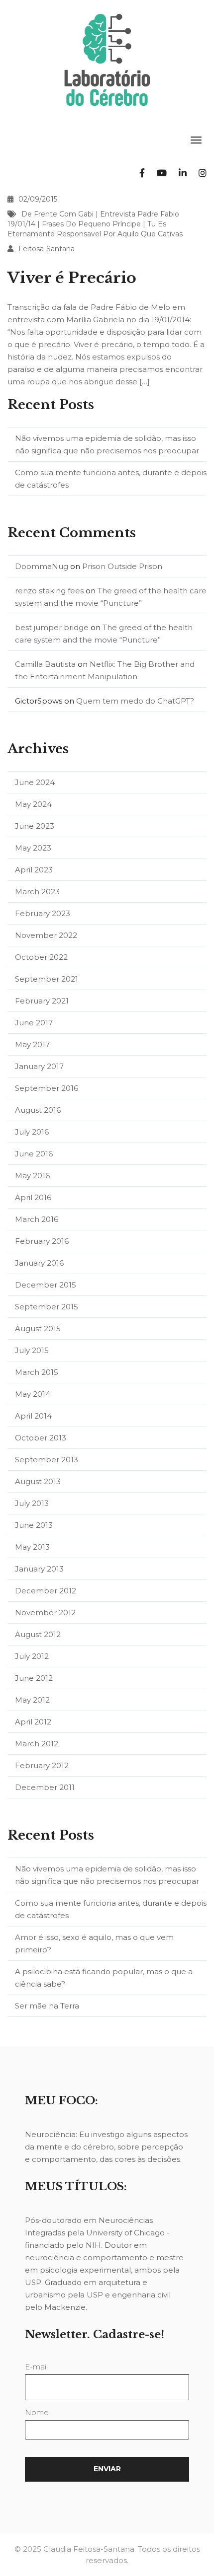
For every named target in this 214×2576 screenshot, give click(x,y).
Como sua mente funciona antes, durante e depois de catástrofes (111, 479)
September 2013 (47, 1460)
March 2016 (37, 1219)
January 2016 (39, 1263)
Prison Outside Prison (122, 566)
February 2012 (42, 1765)
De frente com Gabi (57, 214)
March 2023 (37, 892)
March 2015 (37, 1372)
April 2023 (34, 870)
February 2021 (42, 1001)
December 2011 (45, 1787)
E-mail (36, 2367)
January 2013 (39, 1569)
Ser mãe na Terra (47, 2006)
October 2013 (41, 1438)
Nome (37, 2412)
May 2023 (33, 848)
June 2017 (34, 1023)
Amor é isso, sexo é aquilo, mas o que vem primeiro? (94, 1943)
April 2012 (33, 1722)
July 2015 (32, 1350)
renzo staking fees (49, 591)
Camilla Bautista (45, 664)
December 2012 (46, 1591)
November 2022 (46, 935)
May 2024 (33, 804)
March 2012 (37, 1744)
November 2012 (45, 1612)
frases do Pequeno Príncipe (91, 224)
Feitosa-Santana (47, 249)
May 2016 (32, 1176)
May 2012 (32, 1700)
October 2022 (41, 957)
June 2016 (34, 1154)
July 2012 (32, 1656)
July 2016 (32, 1132)
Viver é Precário (72, 278)
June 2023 (35, 826)
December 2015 (46, 1285)
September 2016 (47, 1088)
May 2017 (32, 1044)
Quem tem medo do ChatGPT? (135, 701)
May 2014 (33, 1394)
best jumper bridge (52, 627)
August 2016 (38, 1110)
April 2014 (33, 1416)
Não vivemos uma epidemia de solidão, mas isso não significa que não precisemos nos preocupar (107, 444)
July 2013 (32, 1503)
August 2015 (38, 1328)
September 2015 (47, 1307)
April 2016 (33, 1197)
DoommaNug (42, 566)
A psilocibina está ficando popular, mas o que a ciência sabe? (104, 1978)
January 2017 (39, 1066)
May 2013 (32, 1547)
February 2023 (43, 913)
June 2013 (34, 1525)
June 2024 (35, 782)
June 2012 (34, 1678)
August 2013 (38, 1481)
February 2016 (42, 1241)
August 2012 (38, 1634)
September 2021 (47, 979)
